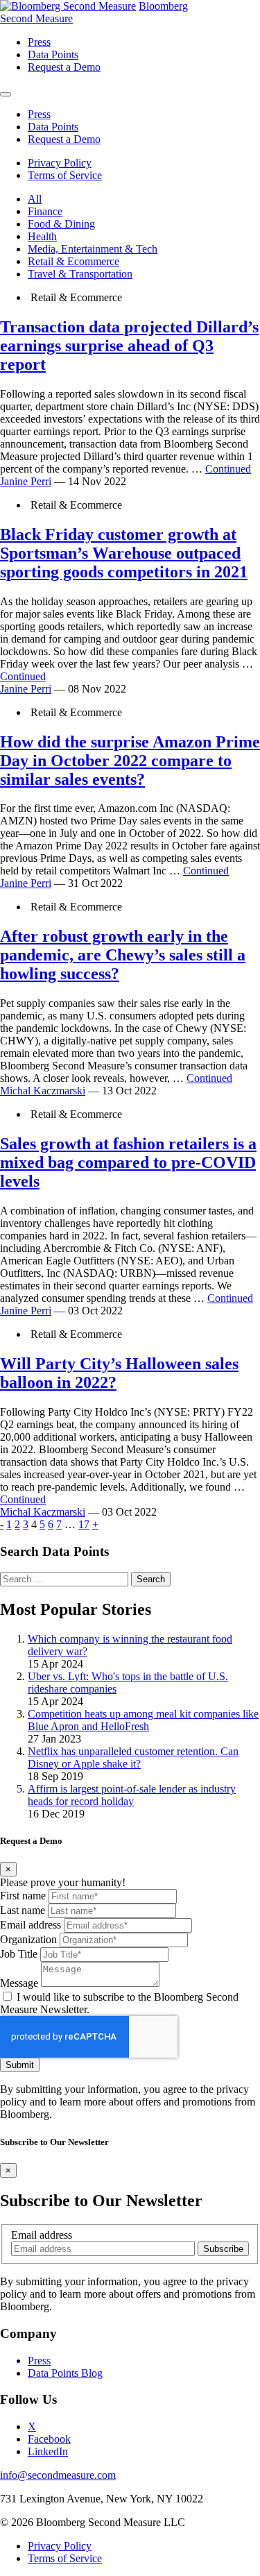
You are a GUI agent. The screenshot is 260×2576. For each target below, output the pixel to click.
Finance (45, 211)
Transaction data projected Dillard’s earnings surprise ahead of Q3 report (129, 346)
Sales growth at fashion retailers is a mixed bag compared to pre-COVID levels (128, 1162)
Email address (31, 1925)
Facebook (49, 2439)
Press (39, 2361)
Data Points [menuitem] (53, 54)
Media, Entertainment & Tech (93, 249)
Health (42, 236)
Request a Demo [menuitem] (64, 67)
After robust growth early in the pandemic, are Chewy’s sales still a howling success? (123, 955)
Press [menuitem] (39, 42)
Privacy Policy (60, 163)
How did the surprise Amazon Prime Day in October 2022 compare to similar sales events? (130, 761)
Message (19, 1983)
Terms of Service (65, 175)
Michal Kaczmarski (43, 1091)
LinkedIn (48, 2451)
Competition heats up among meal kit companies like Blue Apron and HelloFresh (143, 1720)
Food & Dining (61, 224)
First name (23, 1896)
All (35, 199)
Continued (228, 469)
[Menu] (6, 94)
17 (84, 1524)
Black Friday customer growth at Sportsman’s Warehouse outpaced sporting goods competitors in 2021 (124, 553)
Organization (28, 1939)
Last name (23, 1910)
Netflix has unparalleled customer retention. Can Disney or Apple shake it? (133, 1757)
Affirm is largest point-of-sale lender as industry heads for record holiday (132, 1795)
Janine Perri (26, 481)
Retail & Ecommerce (73, 261)
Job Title (19, 1954)
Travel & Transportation (80, 274)
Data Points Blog (65, 2373)
